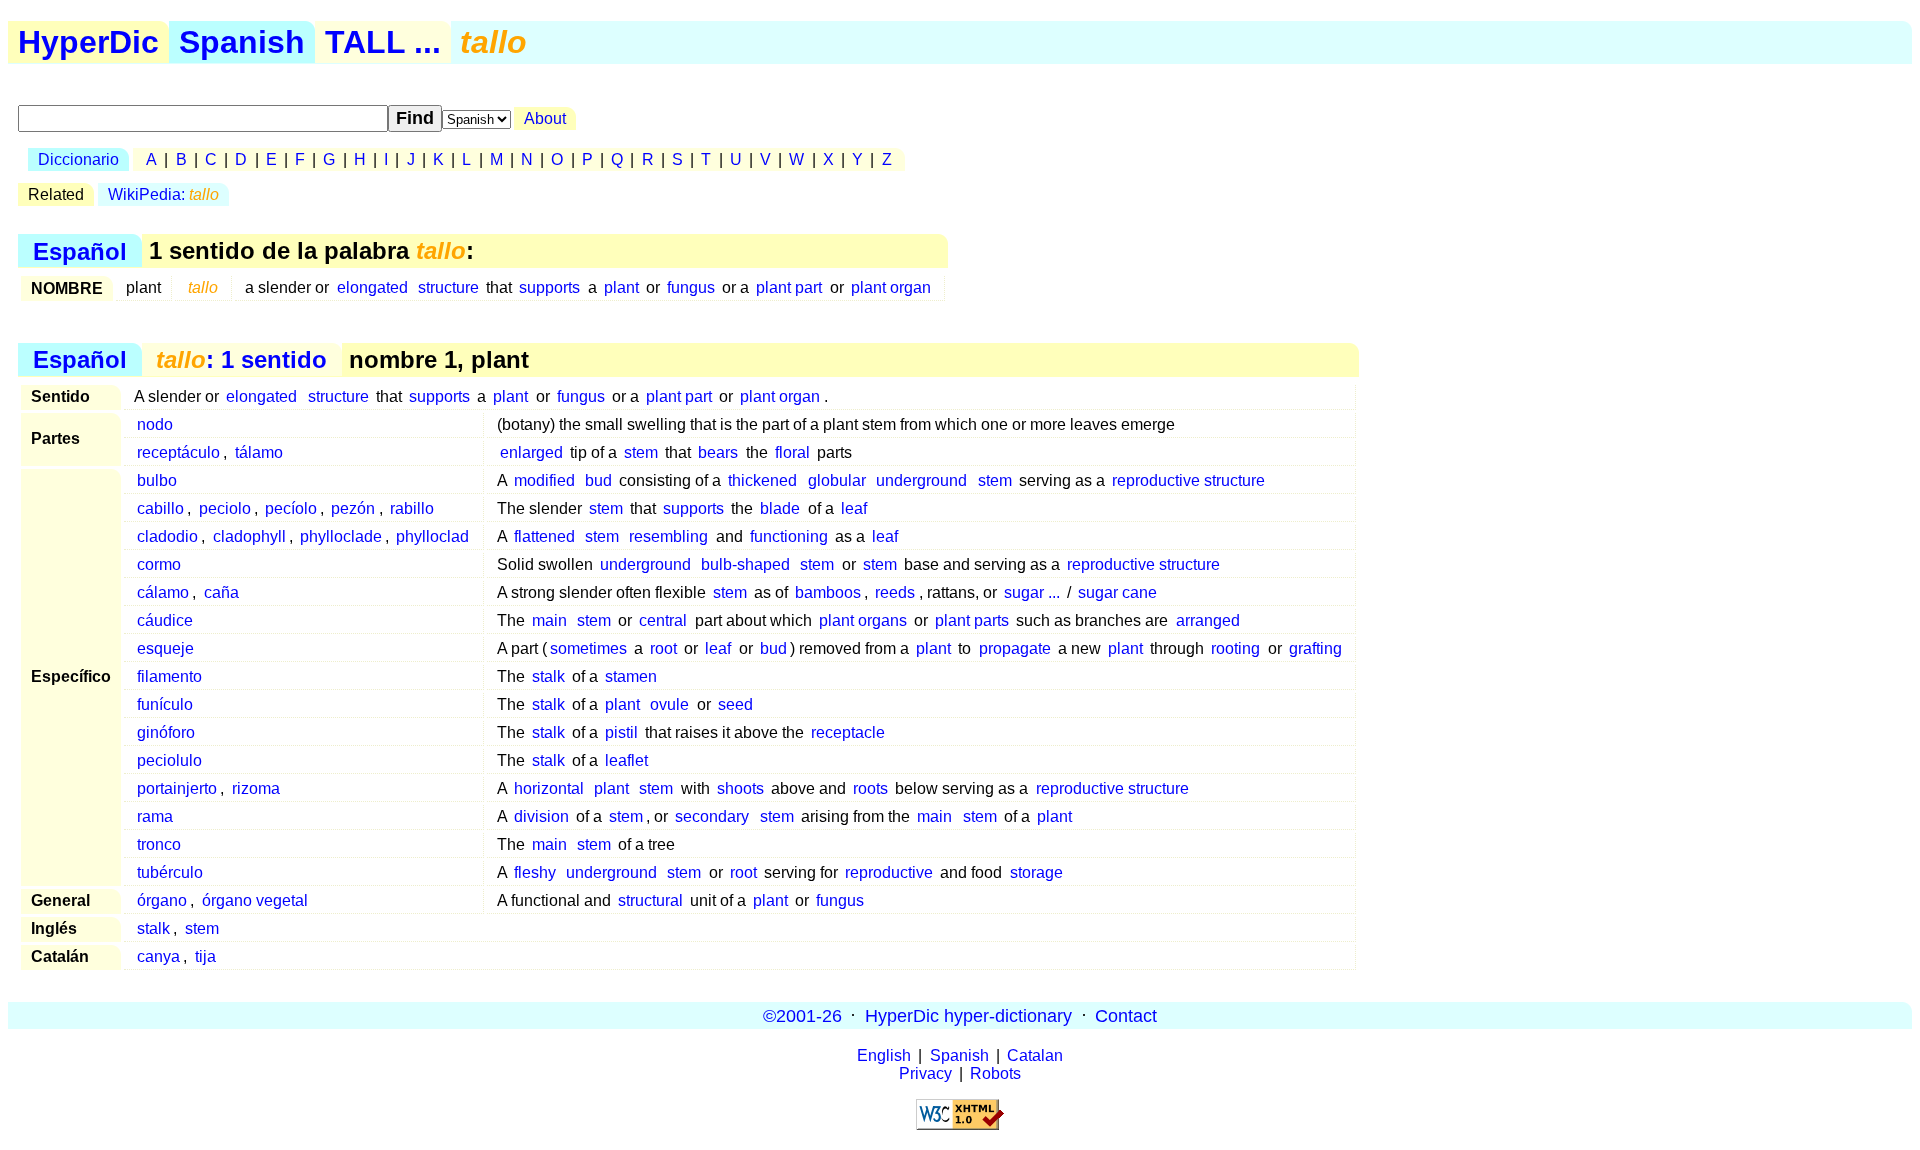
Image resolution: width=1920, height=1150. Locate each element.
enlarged (531, 452)
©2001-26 (802, 1015)
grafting (1315, 648)
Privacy (925, 1073)
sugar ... (1032, 592)
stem (641, 452)
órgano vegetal (255, 900)
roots (870, 788)
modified (544, 480)
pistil (621, 732)
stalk (548, 676)
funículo (165, 704)
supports (549, 287)
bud (598, 480)
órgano (162, 900)
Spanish (242, 42)
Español (80, 250)
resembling (668, 536)
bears (718, 452)
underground (921, 480)
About (545, 118)
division (541, 816)
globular (837, 480)
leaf (854, 508)
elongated (372, 287)
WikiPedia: (163, 194)
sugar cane (1117, 592)
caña (221, 592)
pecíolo (291, 508)
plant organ (891, 287)
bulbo (157, 480)
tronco (159, 844)
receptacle (848, 732)
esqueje (165, 648)
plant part (789, 287)
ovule (669, 704)
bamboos (828, 592)
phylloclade (341, 536)
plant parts (972, 620)
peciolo (225, 508)
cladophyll (249, 536)
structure (448, 287)
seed (735, 704)
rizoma (256, 788)
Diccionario (78, 159)
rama (155, 816)
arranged (1208, 620)
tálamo (259, 452)
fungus (691, 287)
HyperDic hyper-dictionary (968, 1015)
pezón (353, 508)
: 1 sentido (241, 359)
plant (621, 287)
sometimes (588, 648)
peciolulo (169, 760)
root (663, 648)
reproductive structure (1188, 480)
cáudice (165, 620)
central (663, 620)
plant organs (863, 620)
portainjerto (177, 788)
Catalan (1035, 1055)
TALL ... (383, 42)
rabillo (412, 508)
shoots (740, 788)
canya (158, 956)
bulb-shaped (745, 564)
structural (650, 900)
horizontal (549, 788)
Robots (995, 1073)
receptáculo (178, 452)
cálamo (163, 592)
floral (792, 452)
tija (205, 956)
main (549, 620)
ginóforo (166, 732)
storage (1036, 872)
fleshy (535, 872)
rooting (1235, 648)
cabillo (160, 508)
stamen (631, 676)
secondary (712, 816)
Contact (1126, 1015)
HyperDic (88, 42)
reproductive (889, 872)
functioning (789, 536)
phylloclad (432, 536)
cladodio (167, 536)
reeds (895, 592)
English (884, 1055)
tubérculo (170, 872)
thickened (762, 480)
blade (780, 508)
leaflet (626, 760)
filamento (169, 676)
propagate (1015, 648)
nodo (155, 424)
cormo (159, 564)
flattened (544, 536)
